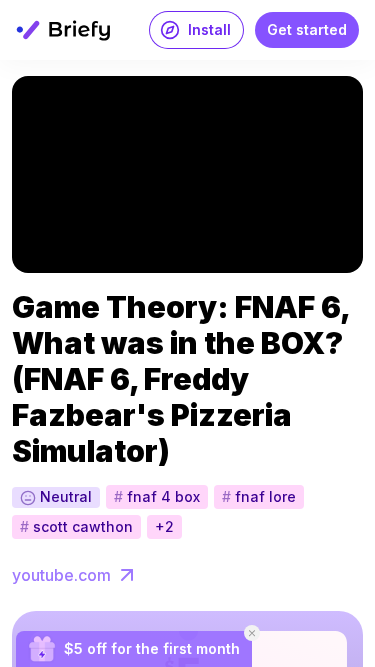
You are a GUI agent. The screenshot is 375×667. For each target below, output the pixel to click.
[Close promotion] (252, 633)
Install (209, 29)
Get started (307, 29)
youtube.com (61, 575)
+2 (164, 526)
